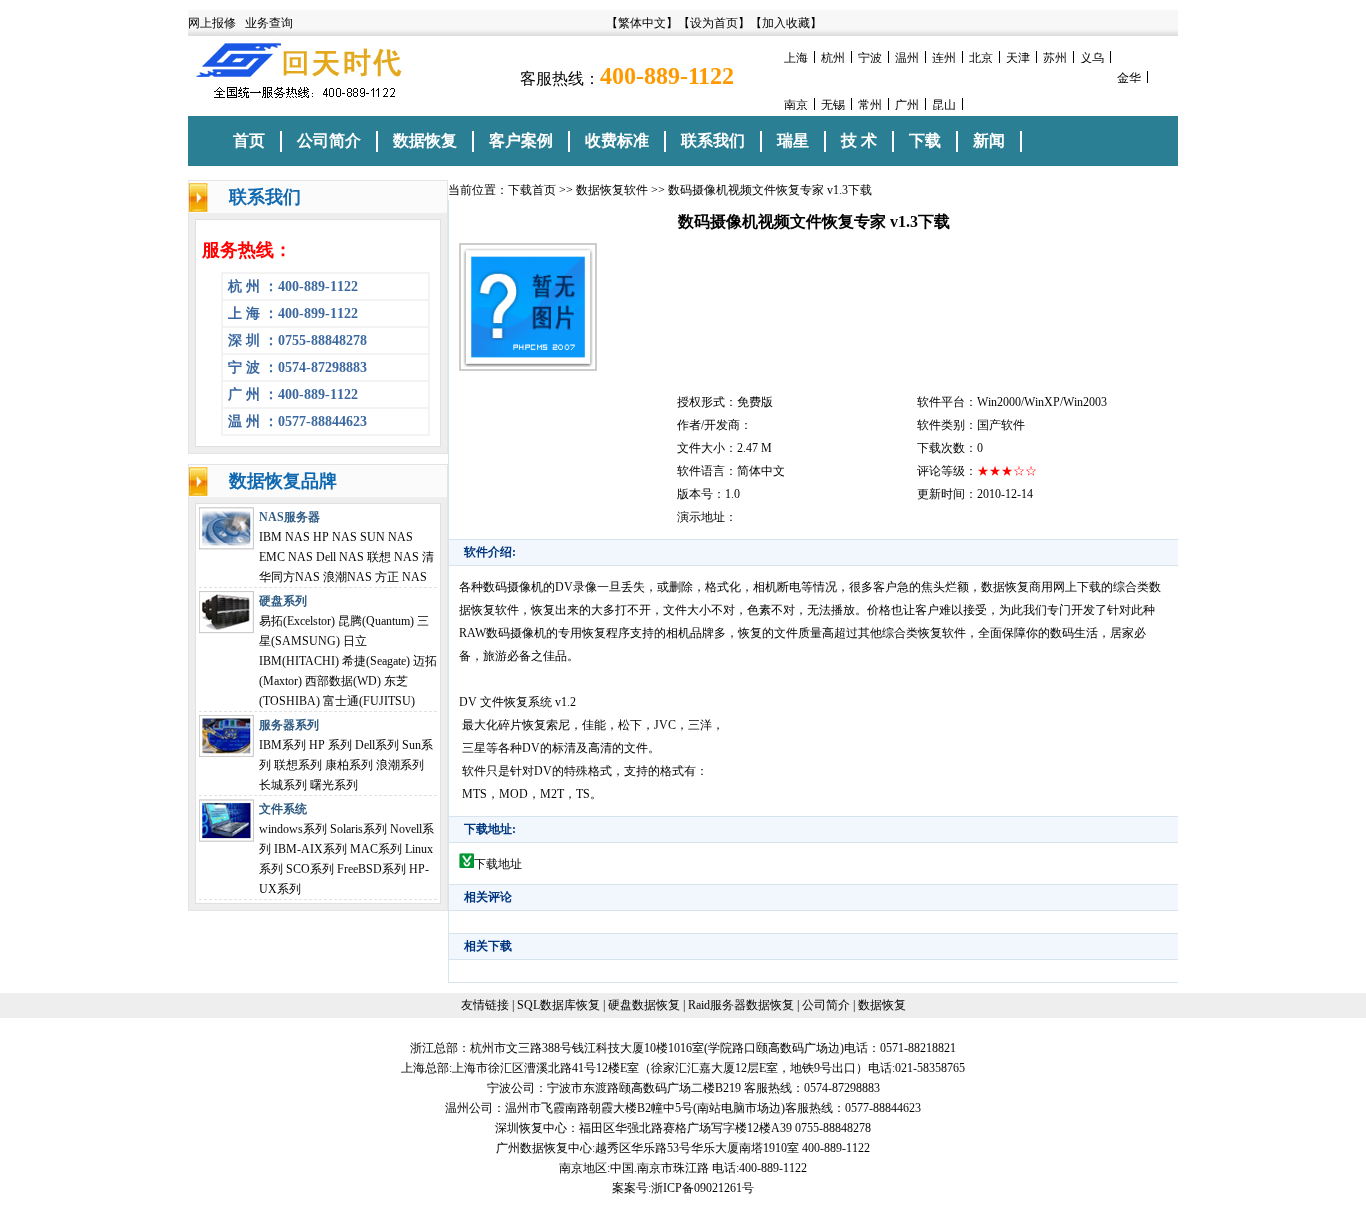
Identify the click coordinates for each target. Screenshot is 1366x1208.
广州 (907, 105)
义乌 (1092, 58)
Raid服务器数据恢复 (741, 1005)
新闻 (989, 140)
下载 (925, 140)
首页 (249, 140)
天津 (1018, 58)
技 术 (859, 140)
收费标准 (617, 140)
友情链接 (485, 1005)
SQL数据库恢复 (558, 1005)
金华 (1129, 78)
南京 (796, 105)
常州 (870, 105)
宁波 (870, 58)
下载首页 (532, 190)
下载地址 (498, 864)
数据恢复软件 (612, 190)
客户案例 (521, 140)
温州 (907, 58)
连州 (944, 58)
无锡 (833, 105)
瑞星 (793, 140)
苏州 (1055, 58)
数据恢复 (425, 140)
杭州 (833, 58)
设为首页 (714, 23)
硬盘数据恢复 (644, 1005)
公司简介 (329, 140)
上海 (796, 58)
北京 (981, 58)
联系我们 (713, 140)
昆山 (944, 105)
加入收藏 (786, 23)
